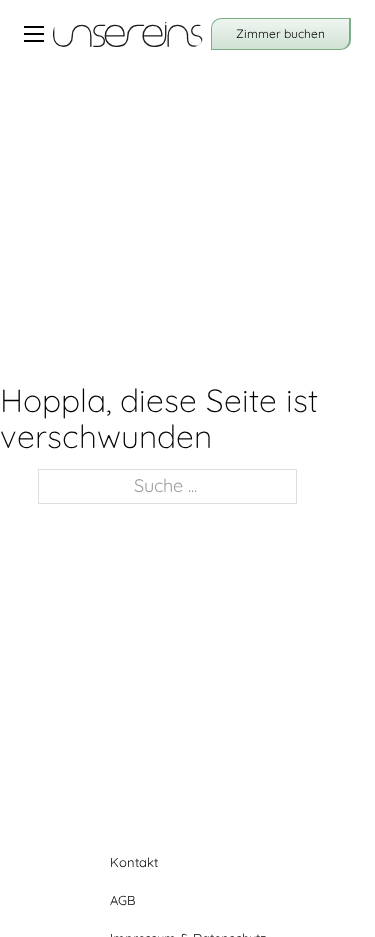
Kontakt (134, 862)
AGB (122, 900)
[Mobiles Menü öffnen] (34, 34)
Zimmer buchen (280, 33)
